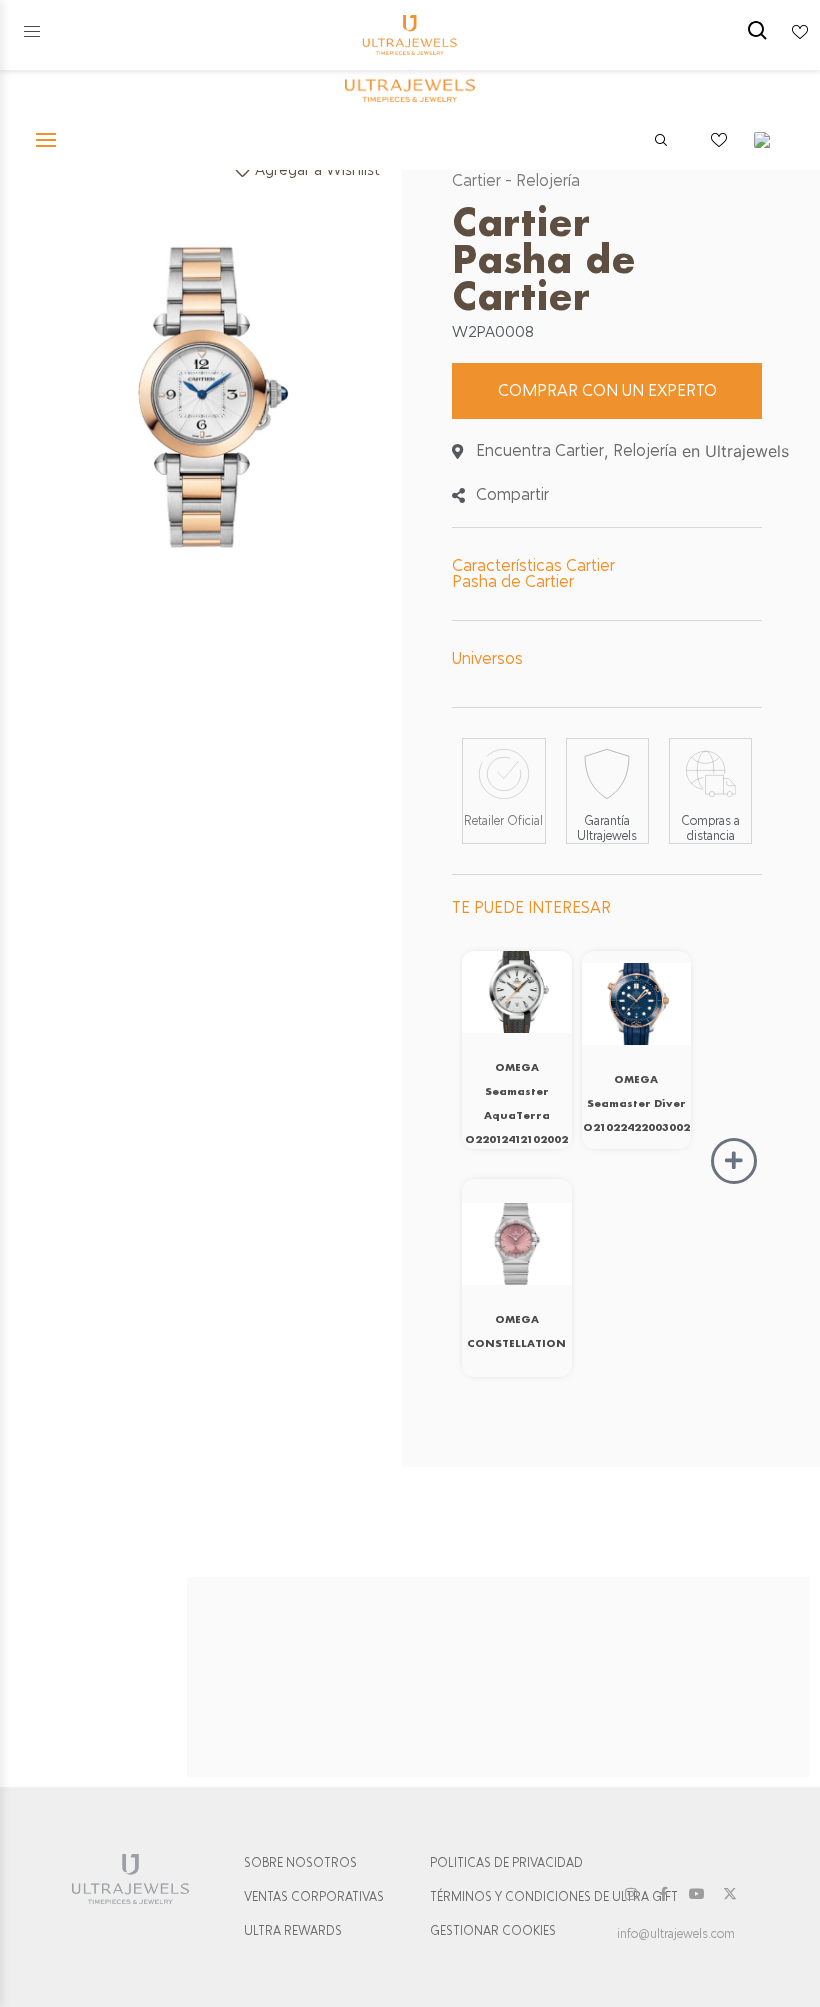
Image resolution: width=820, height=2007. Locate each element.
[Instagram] (631, 1894)
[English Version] (769, 140)
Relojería (548, 180)
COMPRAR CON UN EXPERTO (607, 390)
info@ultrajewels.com (676, 1934)
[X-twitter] (730, 1894)
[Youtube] (697, 1894)
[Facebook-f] (664, 1894)
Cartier (476, 180)
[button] (32, 32)
